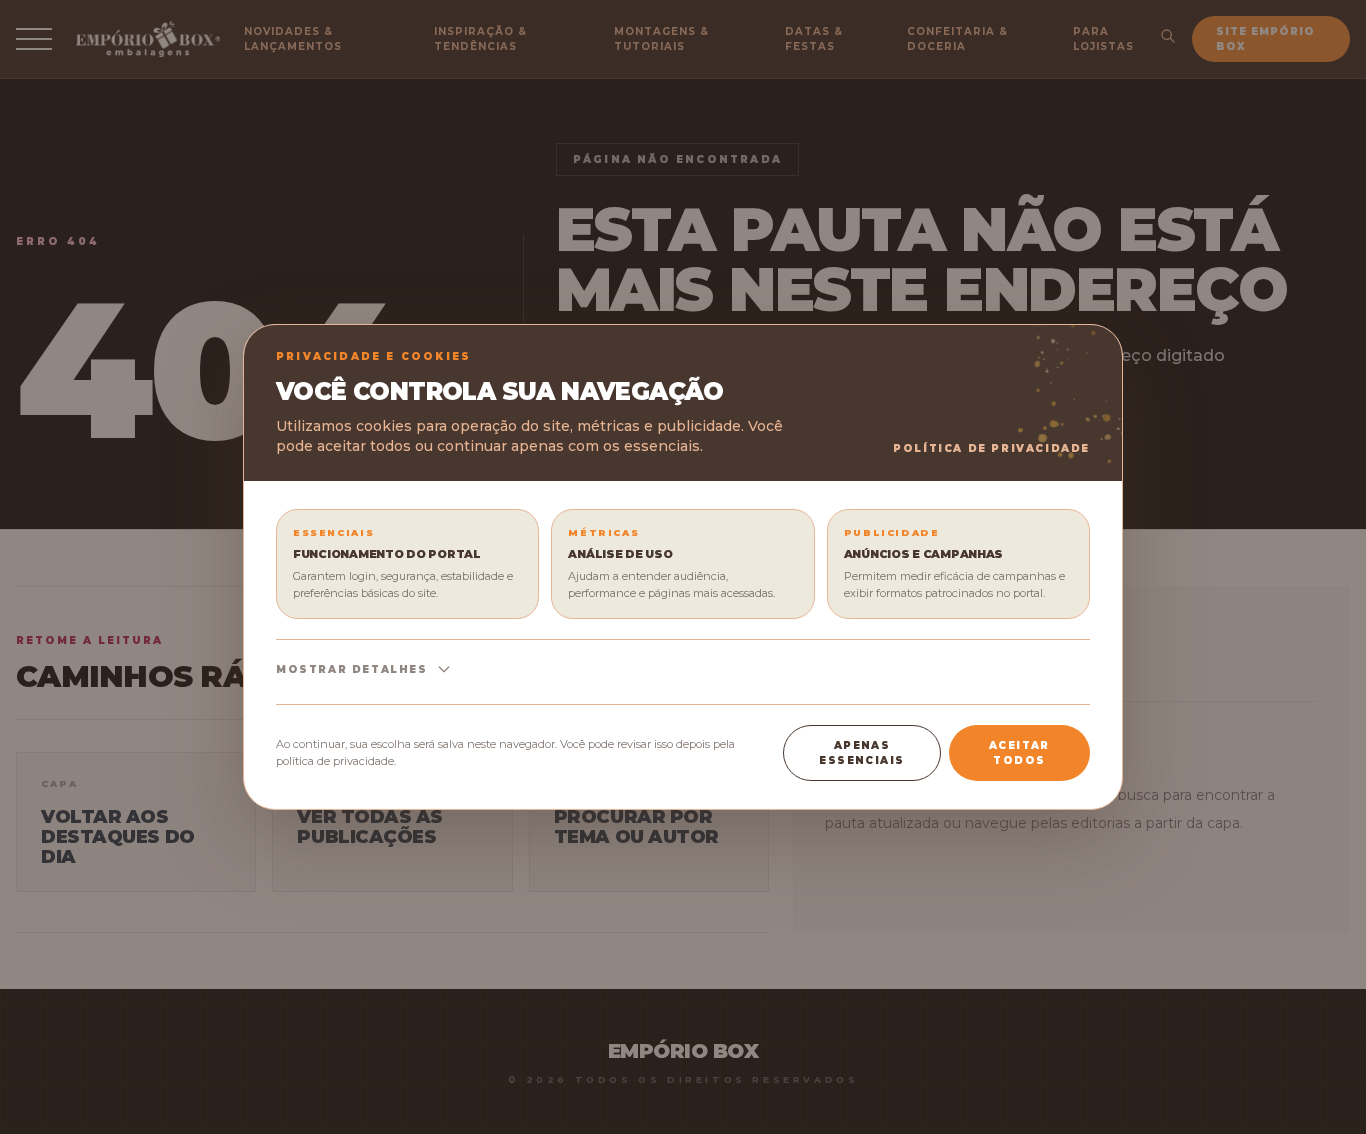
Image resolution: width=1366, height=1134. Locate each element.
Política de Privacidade (991, 448)
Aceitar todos (1019, 753)
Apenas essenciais (861, 753)
